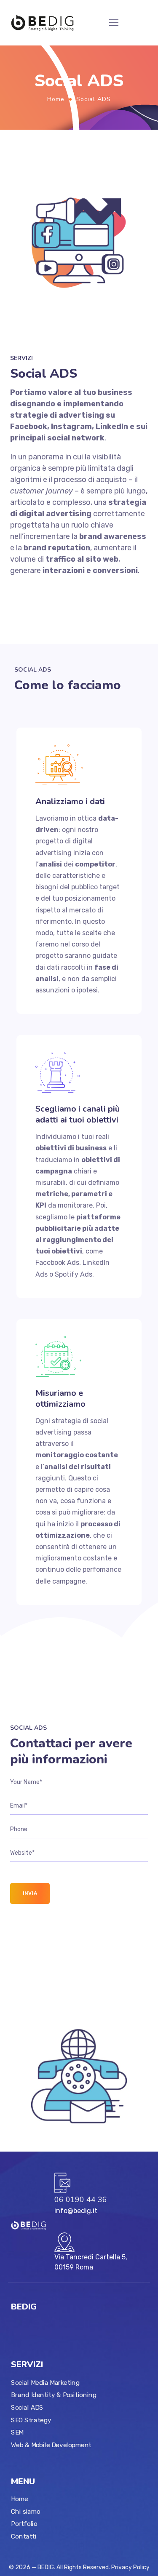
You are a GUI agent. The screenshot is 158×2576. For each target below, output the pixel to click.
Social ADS (27, 2407)
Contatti (24, 2536)
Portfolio (24, 2524)
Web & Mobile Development (51, 2445)
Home (56, 99)
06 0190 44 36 (81, 2200)
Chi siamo (25, 2511)
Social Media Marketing (45, 2382)
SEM (17, 2432)
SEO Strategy (31, 2420)
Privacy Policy (130, 2567)
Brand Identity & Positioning (54, 2395)
